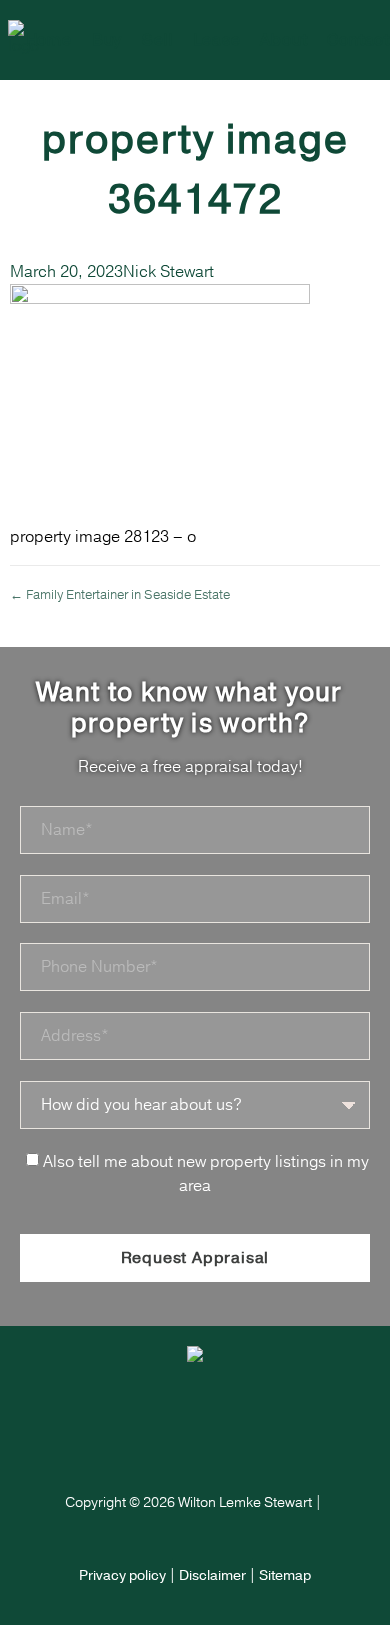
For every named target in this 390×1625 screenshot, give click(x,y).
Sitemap (285, 1575)
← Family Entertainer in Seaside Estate (120, 595)
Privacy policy (122, 1575)
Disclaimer (212, 1575)
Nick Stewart (168, 272)
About (283, 40)
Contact (358, 40)
